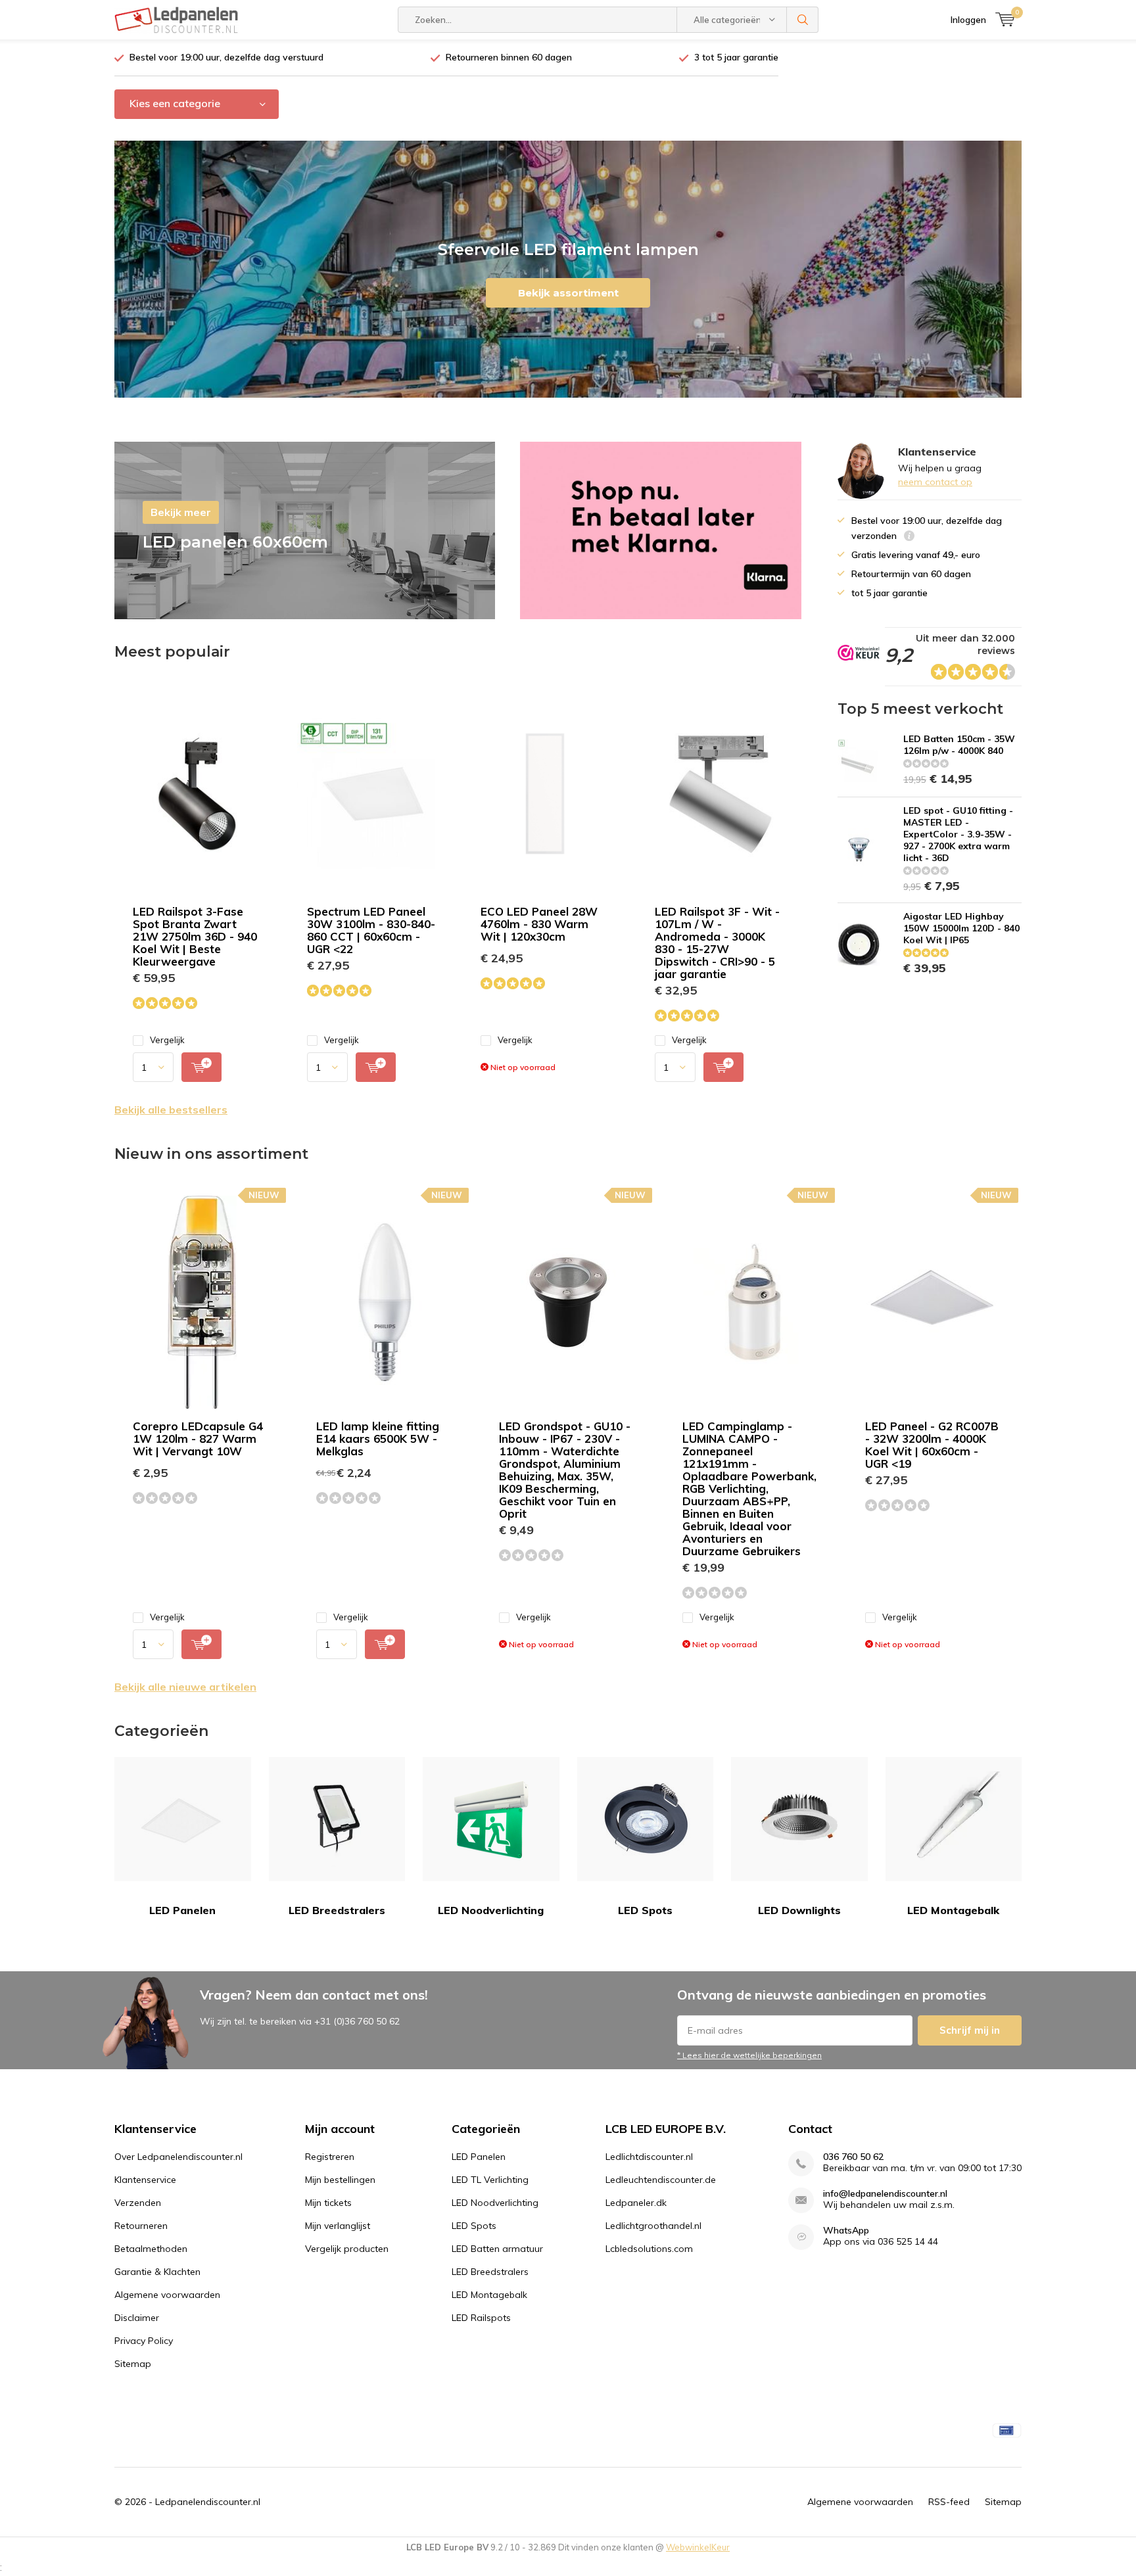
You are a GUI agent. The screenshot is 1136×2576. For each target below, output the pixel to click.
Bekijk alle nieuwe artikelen (185, 1687)
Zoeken (803, 20)
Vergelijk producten (347, 2249)
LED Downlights (799, 1910)
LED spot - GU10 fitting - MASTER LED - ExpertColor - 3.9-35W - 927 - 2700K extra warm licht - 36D (958, 834)
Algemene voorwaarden (167, 2295)
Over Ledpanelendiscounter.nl (178, 2157)
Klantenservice (145, 2180)
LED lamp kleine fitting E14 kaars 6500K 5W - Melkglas (378, 1439)
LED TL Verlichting (490, 2180)
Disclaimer (137, 2318)
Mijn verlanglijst (338, 2226)
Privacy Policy (144, 2341)
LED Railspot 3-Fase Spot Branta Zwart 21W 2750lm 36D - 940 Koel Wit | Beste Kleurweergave (195, 936)
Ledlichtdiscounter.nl (649, 2157)
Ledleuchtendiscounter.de (661, 2180)
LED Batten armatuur (497, 2249)
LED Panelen (182, 1910)
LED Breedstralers (337, 1910)
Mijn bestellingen (340, 2180)
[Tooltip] (909, 537)
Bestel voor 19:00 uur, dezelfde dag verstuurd (226, 57)
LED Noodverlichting (491, 1910)
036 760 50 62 (853, 2157)
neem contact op (935, 482)
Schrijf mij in (970, 2030)
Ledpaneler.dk (636, 2203)
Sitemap (133, 2364)
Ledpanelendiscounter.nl (208, 2502)
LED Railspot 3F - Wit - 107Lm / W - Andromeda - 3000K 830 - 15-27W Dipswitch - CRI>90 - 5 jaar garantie (717, 943)
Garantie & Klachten (157, 2272)
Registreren (330, 2157)
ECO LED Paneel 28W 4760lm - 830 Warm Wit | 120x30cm (539, 924)
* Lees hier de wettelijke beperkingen (749, 2055)
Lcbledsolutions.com (649, 2249)
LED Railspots (481, 2318)
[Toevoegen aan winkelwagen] (201, 1067)
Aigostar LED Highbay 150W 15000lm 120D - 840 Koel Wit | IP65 (961, 928)
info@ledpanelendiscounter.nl (885, 2194)
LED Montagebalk (953, 1910)
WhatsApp (846, 2231)
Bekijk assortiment (568, 293)
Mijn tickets (328, 2203)
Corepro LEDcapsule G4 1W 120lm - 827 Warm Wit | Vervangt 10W (198, 1439)
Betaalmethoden (151, 2249)
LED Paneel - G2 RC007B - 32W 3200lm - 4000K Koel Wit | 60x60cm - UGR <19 (932, 1445)
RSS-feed (949, 2502)
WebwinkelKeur (698, 2547)
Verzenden (138, 2203)
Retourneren (141, 2226)
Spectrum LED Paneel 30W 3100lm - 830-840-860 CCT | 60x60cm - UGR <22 (371, 930)
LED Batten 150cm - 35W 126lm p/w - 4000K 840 (959, 745)
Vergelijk (167, 1040)
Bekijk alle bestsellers (171, 1110)
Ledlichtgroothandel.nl (653, 2226)
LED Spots (645, 1910)
